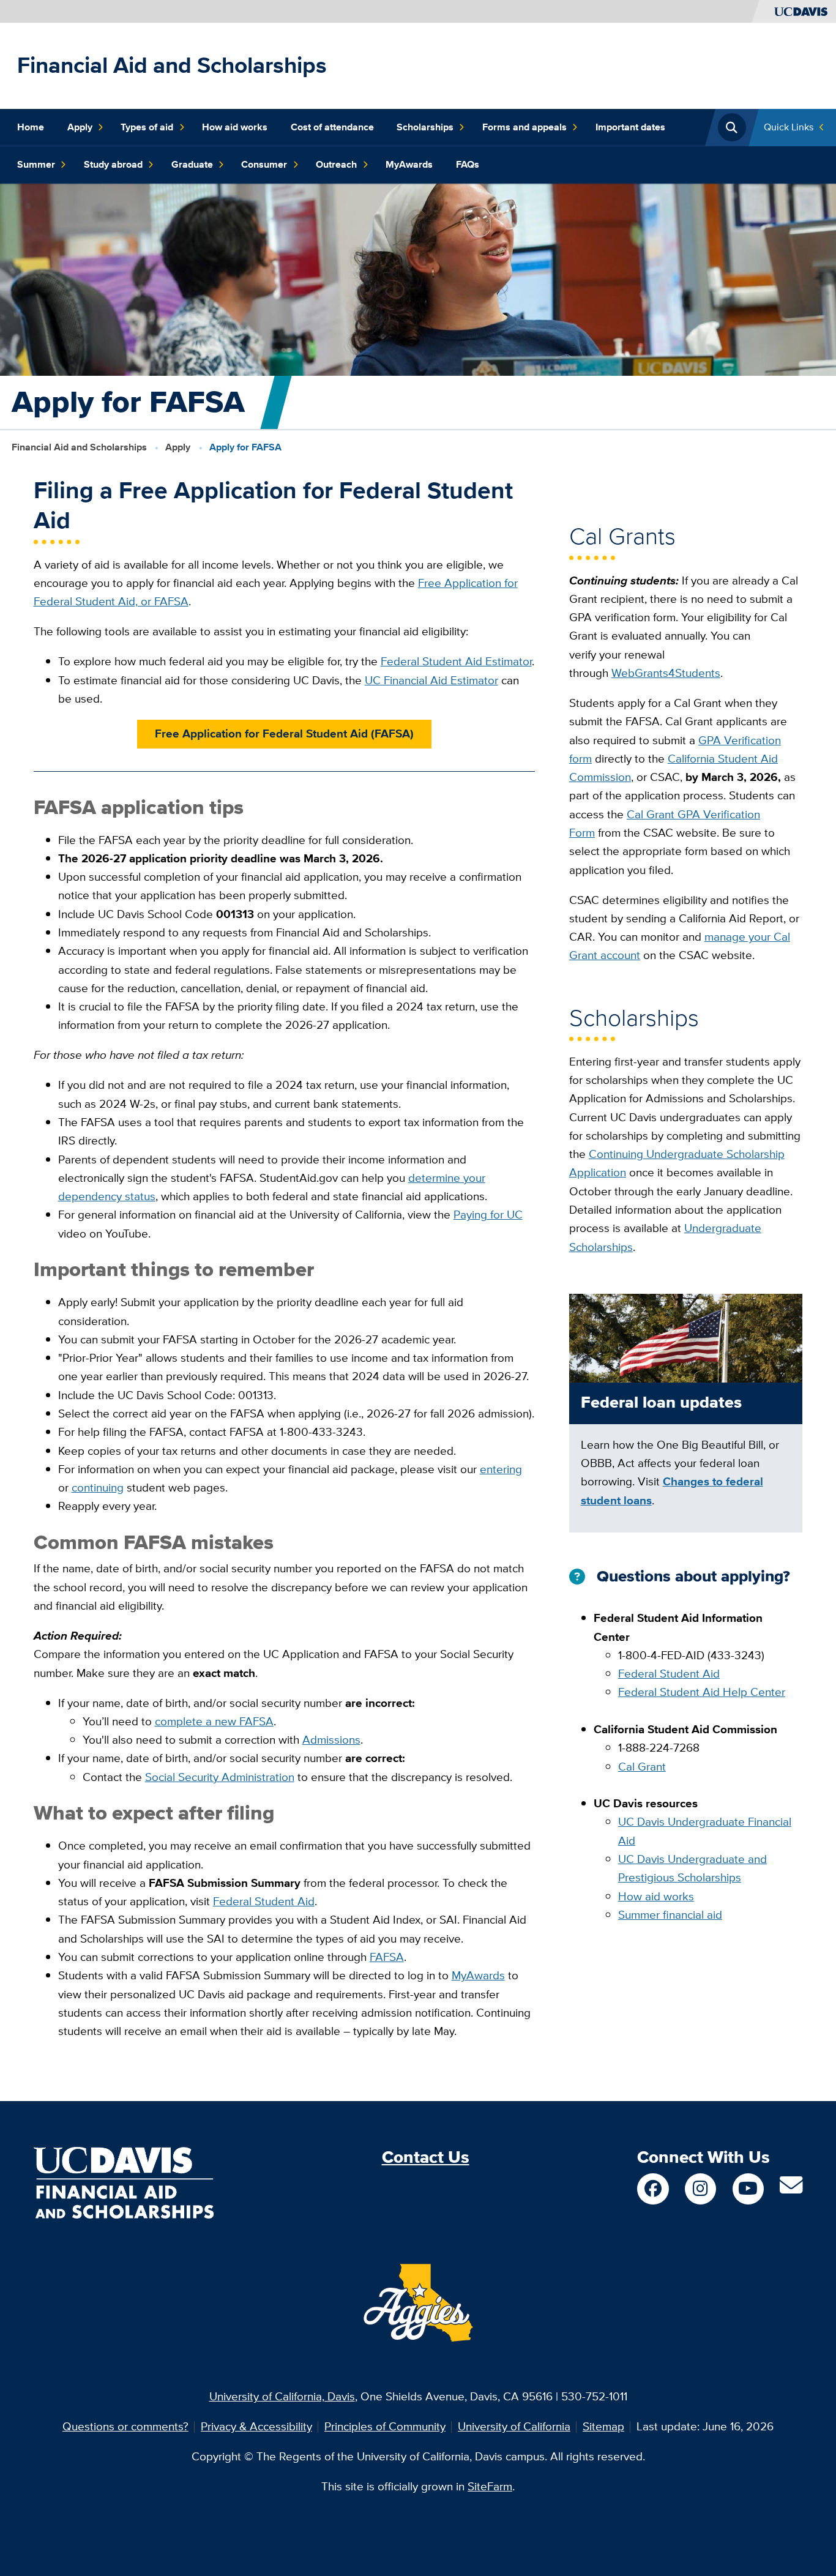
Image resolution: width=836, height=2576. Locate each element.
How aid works (235, 127)
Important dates (630, 127)
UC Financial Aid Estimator (431, 680)
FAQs (468, 164)
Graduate (192, 164)
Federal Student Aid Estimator (456, 661)
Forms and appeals (524, 127)
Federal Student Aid (264, 1901)
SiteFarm (490, 2486)
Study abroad (113, 164)
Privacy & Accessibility (256, 2426)
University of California (514, 2426)
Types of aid (147, 127)
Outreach (336, 164)
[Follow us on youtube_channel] (748, 2189)
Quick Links (789, 127)
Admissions (331, 1740)
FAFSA (387, 1957)
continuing (98, 1488)
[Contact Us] (791, 2190)
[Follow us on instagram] (700, 2189)
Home (31, 127)
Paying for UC (488, 1215)
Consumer (264, 164)
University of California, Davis (282, 2396)
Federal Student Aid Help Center (702, 1692)
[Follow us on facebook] (653, 2189)
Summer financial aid (670, 1915)
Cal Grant (642, 1767)
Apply (80, 127)
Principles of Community (385, 2426)
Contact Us (426, 2157)
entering (501, 1469)
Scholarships (425, 127)
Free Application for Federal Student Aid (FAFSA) (284, 734)
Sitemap (603, 2426)
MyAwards (409, 164)
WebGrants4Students (666, 673)
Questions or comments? (125, 2426)
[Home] (124, 2182)
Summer (36, 164)
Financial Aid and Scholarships (172, 65)
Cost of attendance (332, 127)
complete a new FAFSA (214, 1721)
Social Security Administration (220, 1777)
